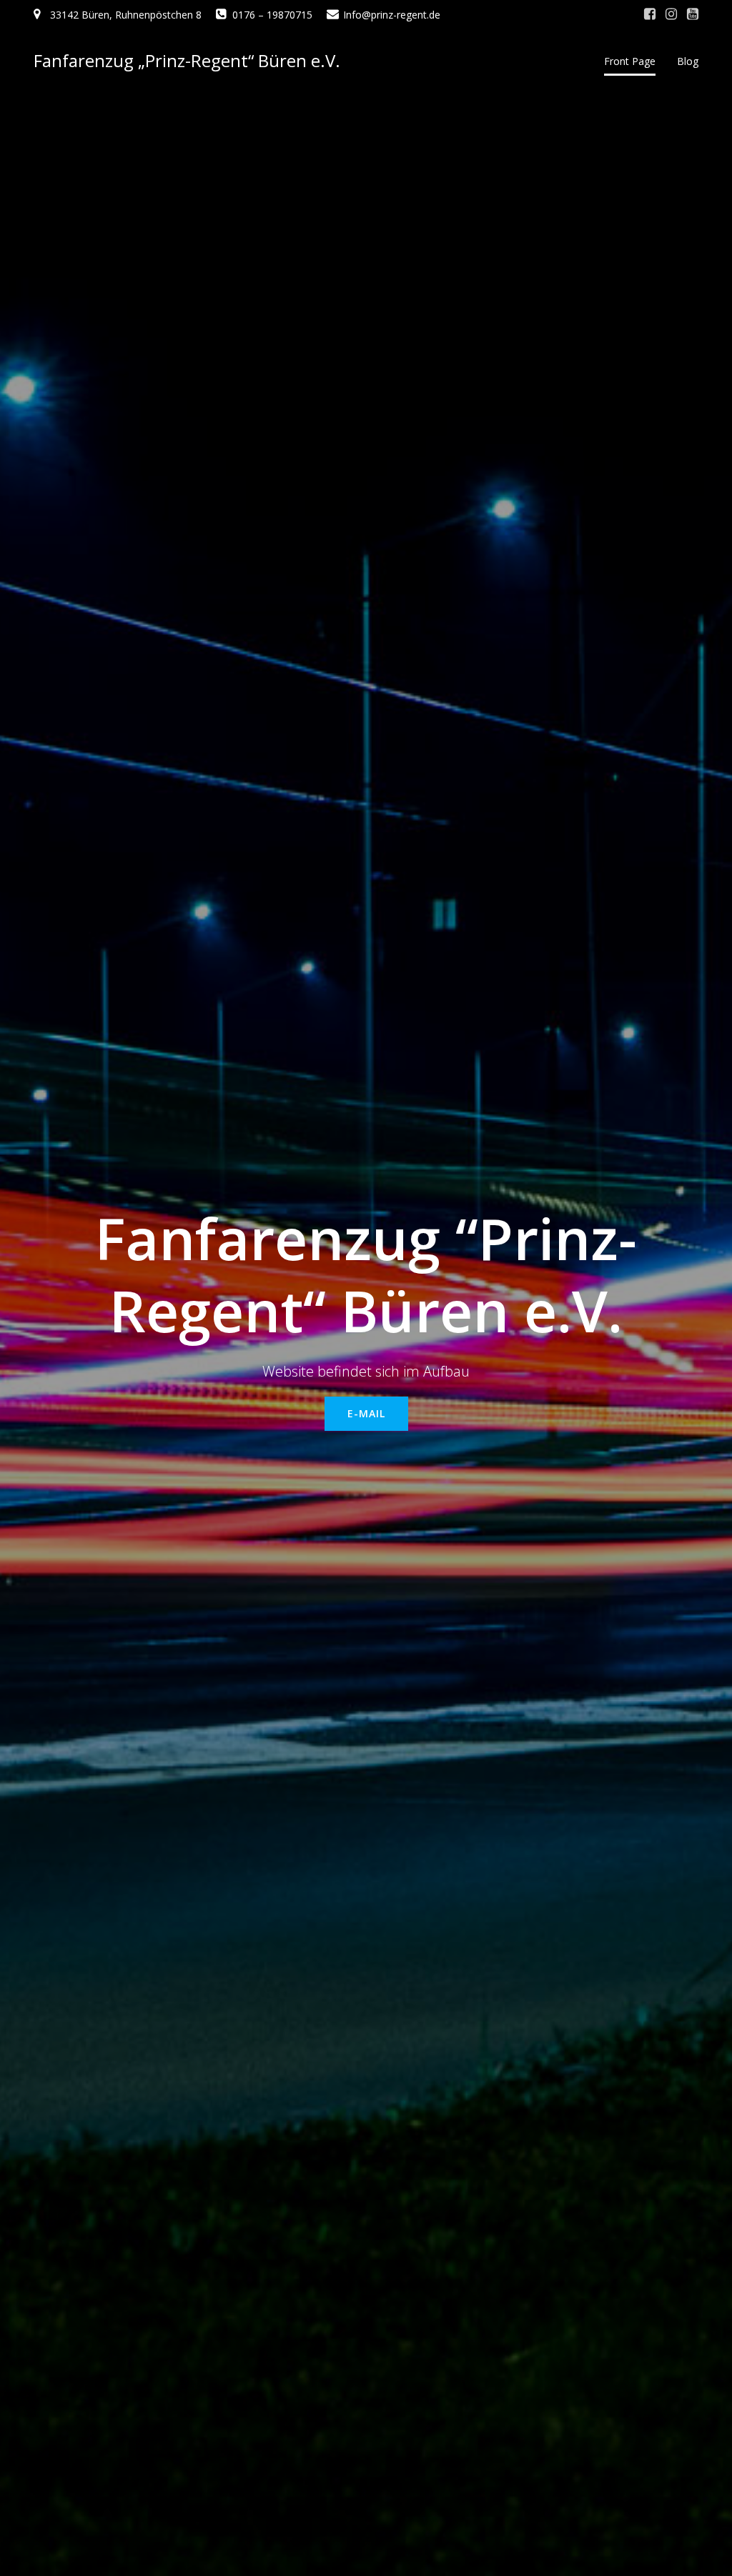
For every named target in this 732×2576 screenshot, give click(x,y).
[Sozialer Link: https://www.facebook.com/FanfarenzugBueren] (650, 14)
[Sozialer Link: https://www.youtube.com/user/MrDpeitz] (693, 14)
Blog (688, 61)
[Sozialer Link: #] (671, 14)
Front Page (630, 61)
